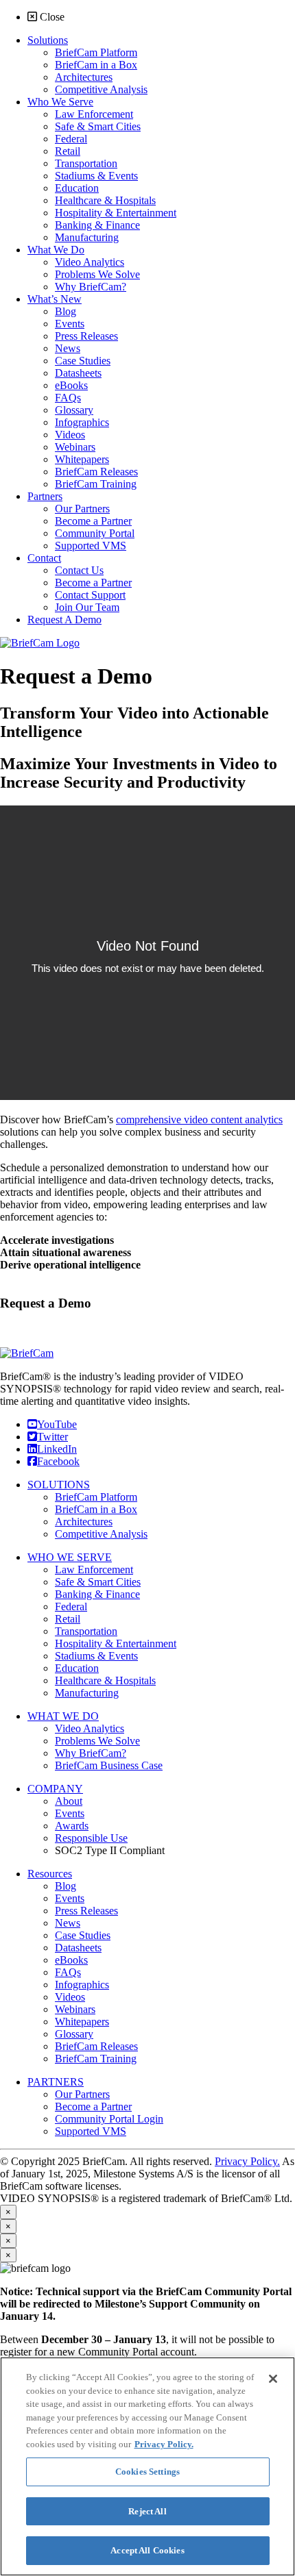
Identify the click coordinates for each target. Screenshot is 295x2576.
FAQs (68, 1972)
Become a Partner (93, 2106)
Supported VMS (91, 2131)
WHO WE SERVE (70, 1557)
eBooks (71, 1960)
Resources (50, 1874)
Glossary (74, 2034)
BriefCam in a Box (96, 1509)
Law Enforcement (94, 1570)
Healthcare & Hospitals (105, 1680)
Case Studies (83, 1935)
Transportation (86, 1631)
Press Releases (86, 1911)
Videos (70, 1997)
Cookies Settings (147, 2472)
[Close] (273, 2379)
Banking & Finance (97, 1594)
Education (77, 1668)
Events (70, 1813)
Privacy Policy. (247, 2161)
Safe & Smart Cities (98, 1582)
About (69, 1801)
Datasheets (78, 1948)
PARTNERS (56, 2082)
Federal (71, 1606)
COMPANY (55, 1789)
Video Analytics (90, 1728)
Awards (72, 1826)
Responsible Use (91, 1838)
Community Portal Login (109, 2119)
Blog (66, 1886)
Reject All (147, 2511)
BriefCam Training (96, 2059)
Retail (68, 1619)
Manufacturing (87, 1693)
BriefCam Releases (96, 2046)
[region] (147, 2466)
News (68, 1923)
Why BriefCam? (91, 1753)
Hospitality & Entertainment (116, 1643)
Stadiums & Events (96, 1656)
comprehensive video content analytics (199, 1120)
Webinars (75, 2009)
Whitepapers (82, 2022)
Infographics (82, 1985)
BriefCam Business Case (109, 1765)
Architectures (84, 1522)
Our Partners (82, 2094)
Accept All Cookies (147, 2550)
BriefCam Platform (96, 1497)
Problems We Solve (97, 1741)
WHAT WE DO (63, 1716)
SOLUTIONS (59, 1485)
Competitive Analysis (101, 1534)
